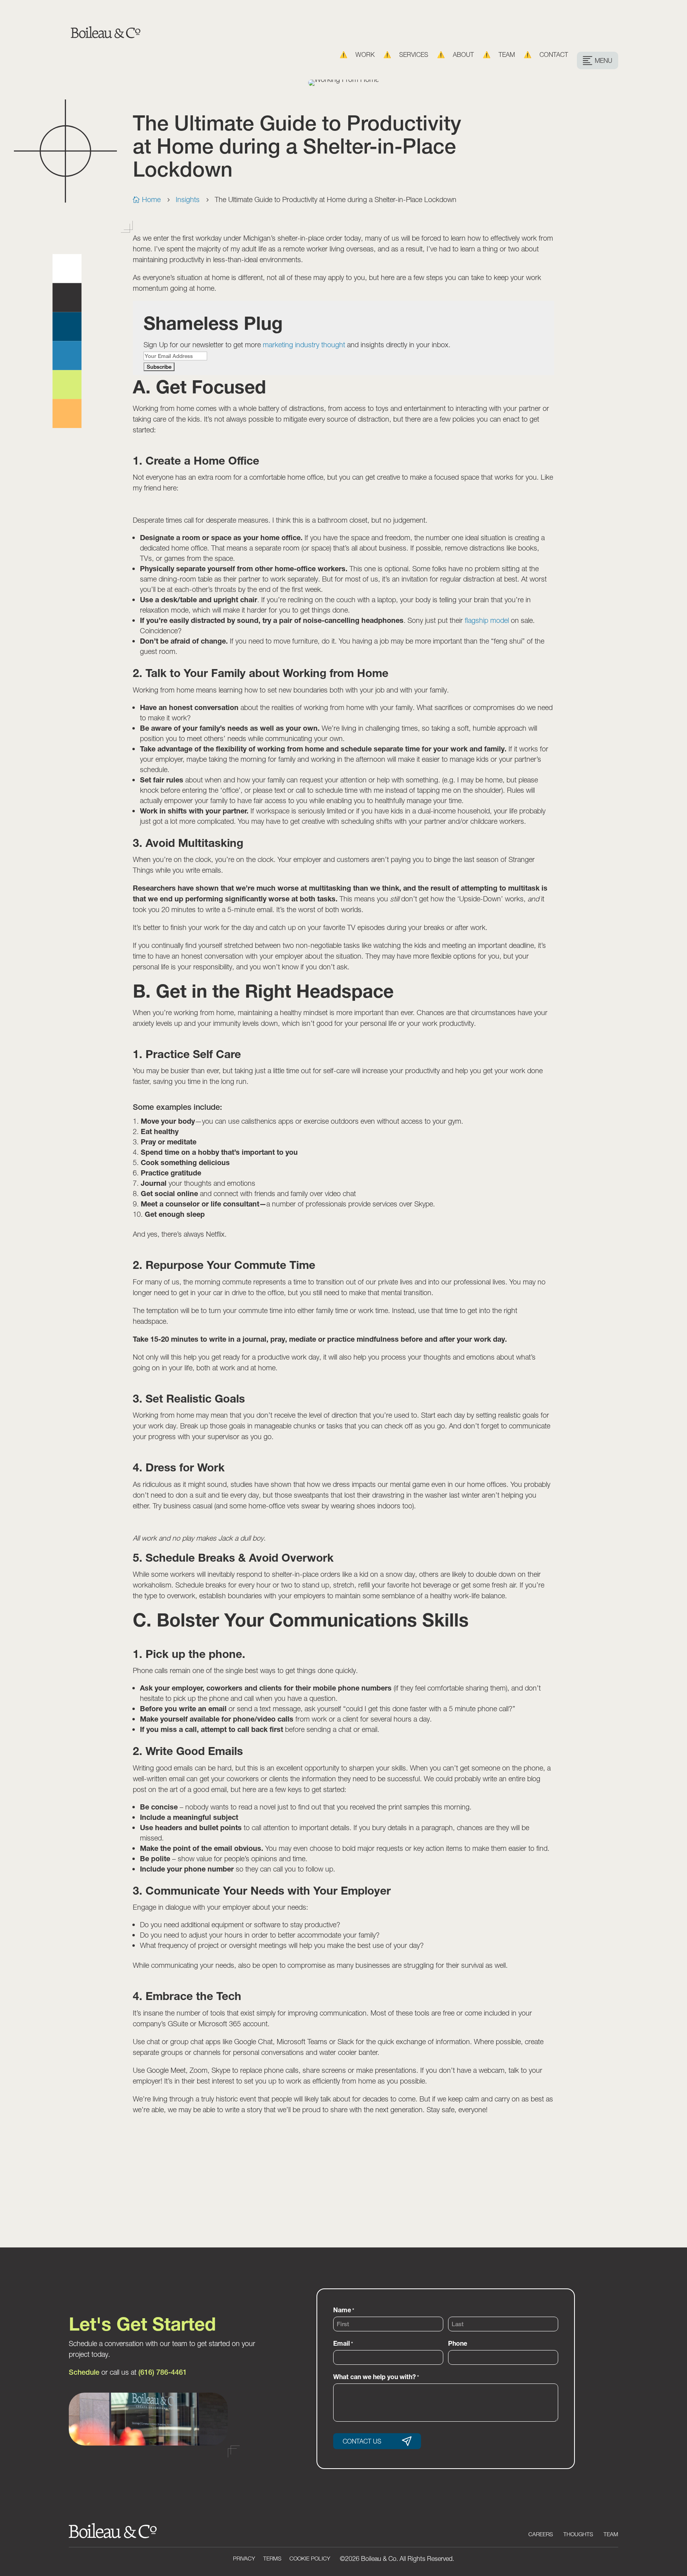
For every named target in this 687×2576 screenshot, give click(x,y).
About (463, 55)
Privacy (244, 2558)
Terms (272, 2558)
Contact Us (362, 2441)
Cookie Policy (310, 2558)
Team (507, 55)
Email (343, 2343)
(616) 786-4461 (163, 2372)
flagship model (488, 620)
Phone (458, 2343)
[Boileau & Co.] (106, 35)
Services (414, 55)
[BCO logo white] (113, 2536)
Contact (554, 55)
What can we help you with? (376, 2377)
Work (365, 55)
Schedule (84, 2372)
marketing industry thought (304, 345)
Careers (541, 2534)
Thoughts (578, 2534)
